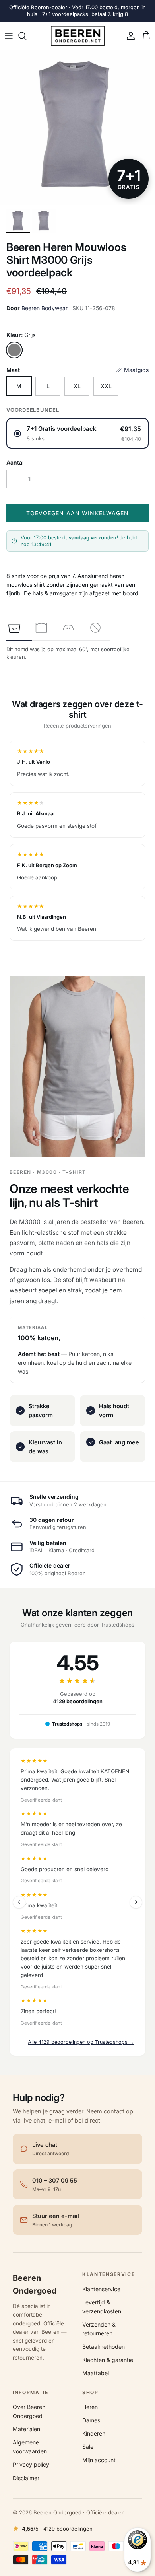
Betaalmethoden (104, 2347)
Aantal (15, 462)
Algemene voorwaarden (30, 2447)
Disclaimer (26, 2478)
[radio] (77, 433)
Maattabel (96, 2373)
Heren (90, 2407)
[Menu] (9, 36)
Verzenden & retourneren (99, 2329)
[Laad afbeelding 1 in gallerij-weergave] (77, 128)
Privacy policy (31, 2464)
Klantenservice (101, 2289)
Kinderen (94, 2433)
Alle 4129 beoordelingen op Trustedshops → (81, 2042)
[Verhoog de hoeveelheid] (45, 479)
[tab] (14, 628)
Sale (88, 2447)
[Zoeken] (26, 36)
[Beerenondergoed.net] (78, 36)
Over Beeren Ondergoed (29, 2411)
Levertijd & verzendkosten (102, 2307)
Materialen (26, 2429)
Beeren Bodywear (45, 308)
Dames (91, 2420)
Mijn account (99, 2460)
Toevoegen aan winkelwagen (78, 513)
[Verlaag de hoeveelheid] (14, 479)
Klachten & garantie (108, 2360)
